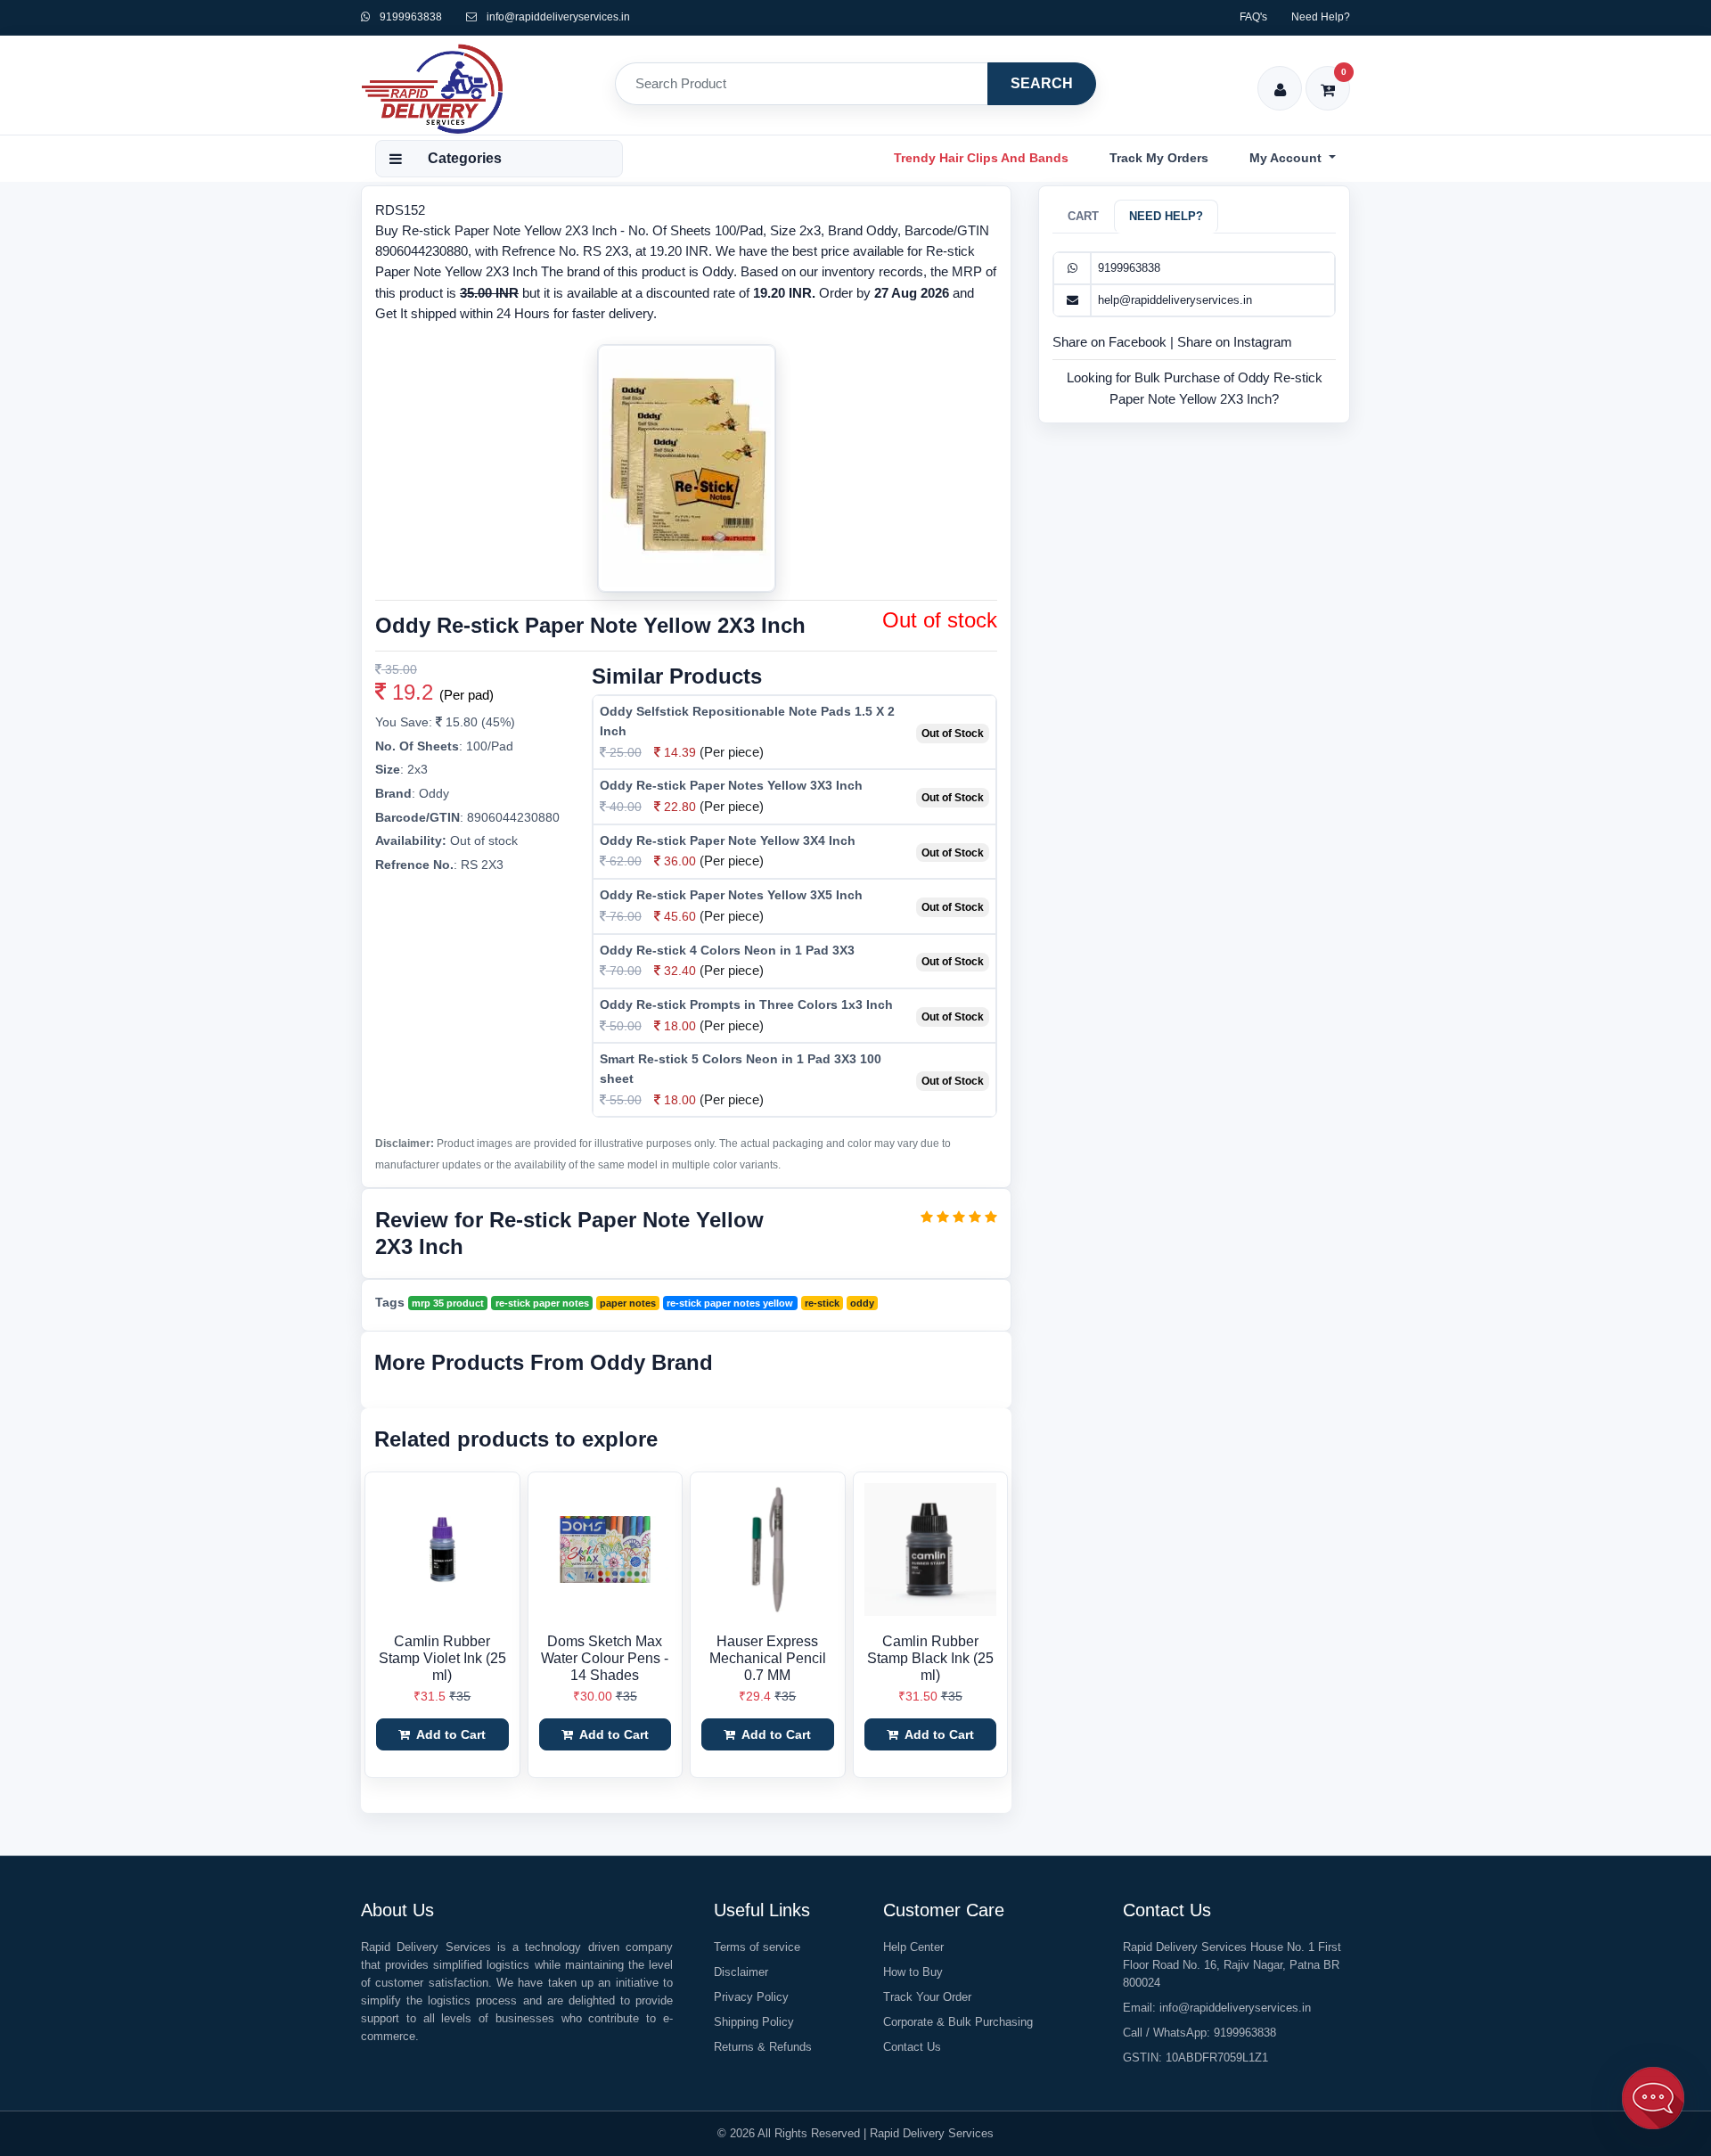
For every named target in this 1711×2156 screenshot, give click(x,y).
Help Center (913, 1947)
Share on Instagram (1235, 342)
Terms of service (757, 1947)
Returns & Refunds (763, 2047)
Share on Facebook (1111, 342)
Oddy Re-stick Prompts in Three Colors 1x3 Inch (746, 1004)
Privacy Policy (751, 1997)
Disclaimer (741, 1972)
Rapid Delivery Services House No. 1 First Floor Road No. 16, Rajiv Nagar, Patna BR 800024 (1232, 1965)
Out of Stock (953, 734)
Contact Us (912, 2047)
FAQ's (1253, 17)
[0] (1328, 78)
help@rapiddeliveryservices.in (1175, 300)
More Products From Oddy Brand (544, 1362)
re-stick (822, 1303)
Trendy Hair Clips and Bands (981, 158)
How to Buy (913, 1972)
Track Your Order (927, 1997)
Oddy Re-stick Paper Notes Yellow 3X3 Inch (731, 785)
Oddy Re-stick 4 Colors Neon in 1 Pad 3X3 (727, 950)
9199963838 (409, 17)
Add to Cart (450, 1734)
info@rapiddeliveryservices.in (558, 17)
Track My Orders (1159, 158)
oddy (862, 1303)
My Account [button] (1287, 158)
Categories (465, 158)
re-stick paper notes (542, 1303)
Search (1042, 83)
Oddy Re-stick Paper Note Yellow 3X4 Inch (728, 840)
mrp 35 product (448, 1303)
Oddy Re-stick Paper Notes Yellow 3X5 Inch (731, 895)
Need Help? (1321, 17)
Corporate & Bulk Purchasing (958, 2022)
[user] (1280, 78)
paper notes (628, 1303)
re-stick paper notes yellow (730, 1303)
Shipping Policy (754, 2022)
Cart (1083, 216)
